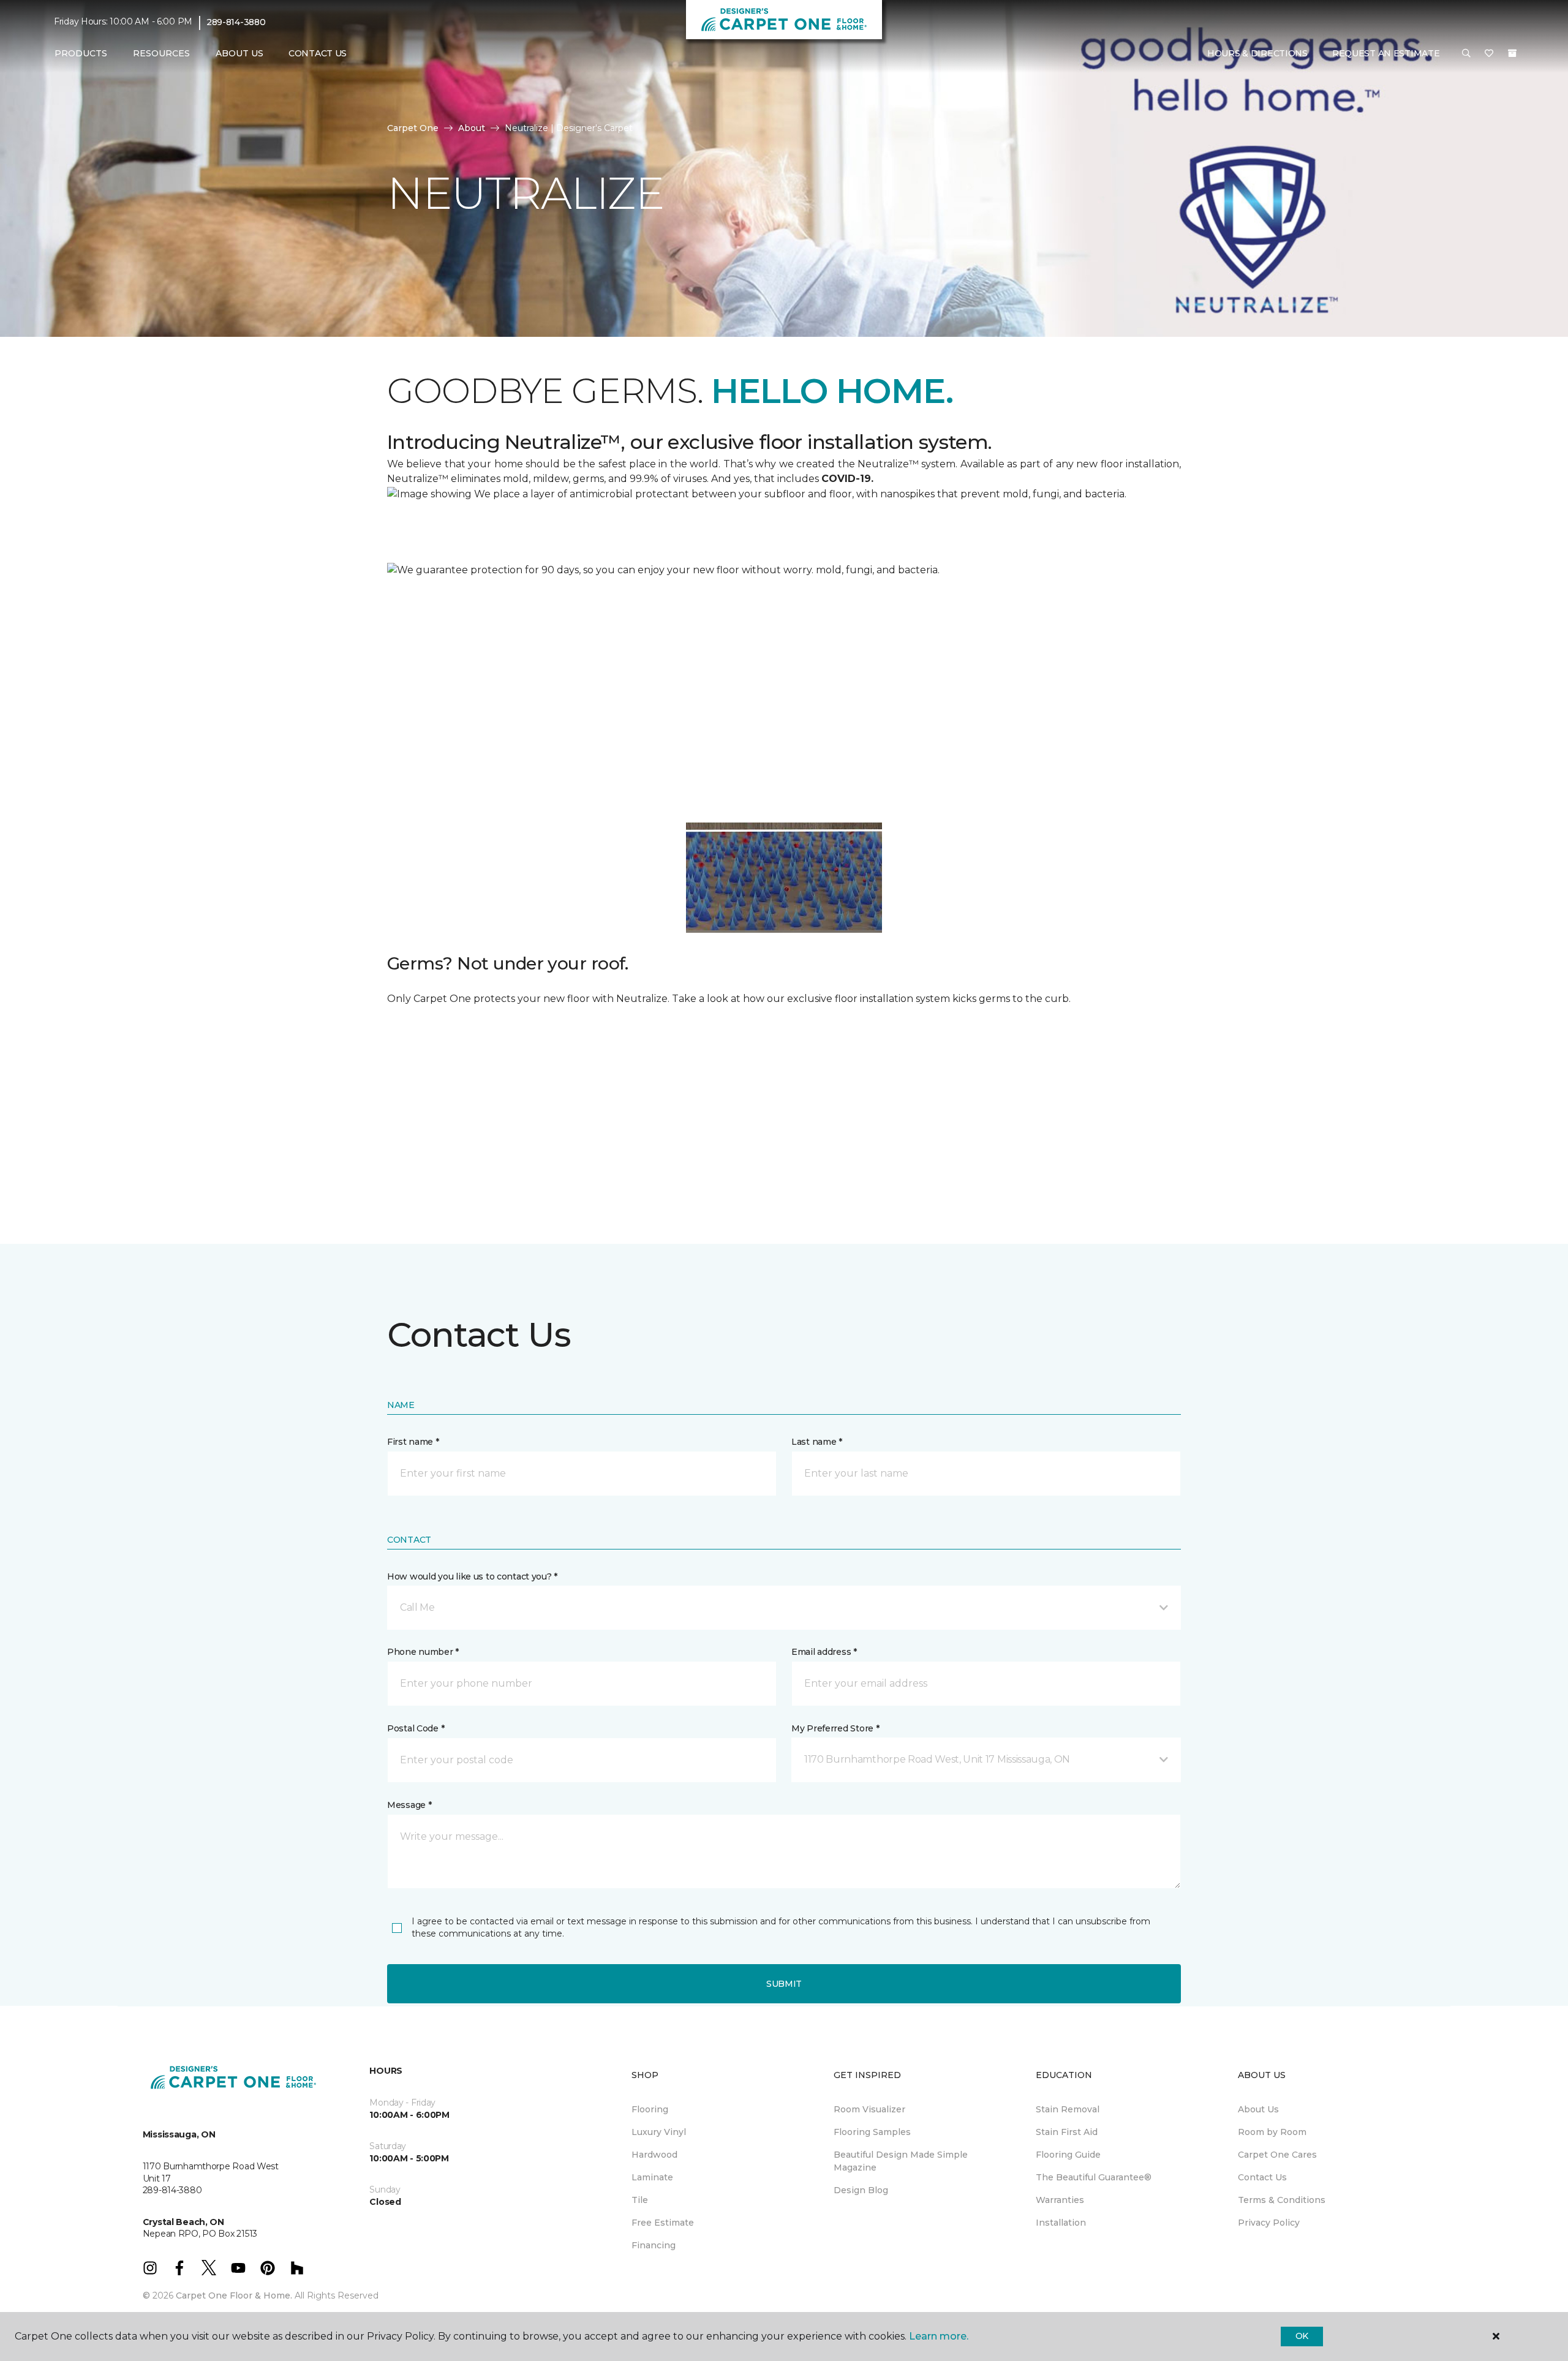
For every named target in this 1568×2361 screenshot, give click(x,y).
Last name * (817, 1442)
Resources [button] (161, 53)
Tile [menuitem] (640, 2200)
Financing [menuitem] (654, 2245)
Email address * (824, 1652)
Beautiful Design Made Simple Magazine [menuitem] (901, 2161)
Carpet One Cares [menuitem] (1277, 2155)
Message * (409, 1805)
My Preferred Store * (835, 1728)
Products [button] (81, 53)
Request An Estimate (1386, 53)
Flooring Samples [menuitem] (872, 2132)
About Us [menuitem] (1258, 2109)
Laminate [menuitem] (652, 2177)
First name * (413, 1442)
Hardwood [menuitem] (654, 2155)
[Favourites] (1489, 54)
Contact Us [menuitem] (318, 53)
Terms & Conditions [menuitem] (1282, 2200)
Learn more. (939, 2336)
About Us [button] (239, 53)
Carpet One (413, 128)
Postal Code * (416, 1728)
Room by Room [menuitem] (1272, 2132)
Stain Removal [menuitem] (1068, 2109)
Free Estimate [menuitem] (663, 2223)
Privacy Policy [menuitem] (1269, 2223)
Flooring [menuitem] (650, 2109)
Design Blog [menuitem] (861, 2190)
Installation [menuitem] (1061, 2223)
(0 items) (1512, 53)
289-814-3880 (236, 22)
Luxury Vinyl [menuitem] (659, 2132)
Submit (784, 1984)
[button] (1466, 54)
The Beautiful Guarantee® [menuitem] (1094, 2177)
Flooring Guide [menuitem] (1068, 2155)
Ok (1302, 2336)
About (472, 128)
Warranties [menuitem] (1060, 2200)
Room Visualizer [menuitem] (869, 2109)
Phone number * (423, 1652)
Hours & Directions (1257, 53)
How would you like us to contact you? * (472, 1576)
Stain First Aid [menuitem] (1067, 2132)
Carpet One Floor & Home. (234, 2295)
